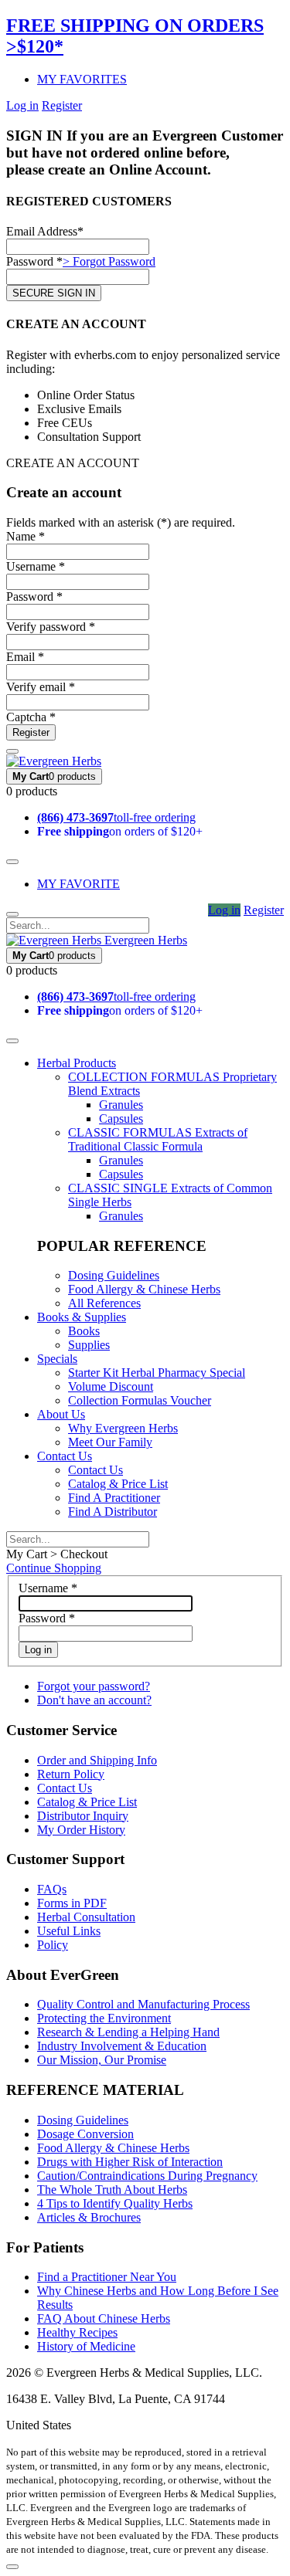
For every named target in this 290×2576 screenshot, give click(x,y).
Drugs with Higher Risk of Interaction (130, 2162)
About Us (61, 1414)
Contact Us (65, 1456)
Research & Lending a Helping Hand (128, 2032)
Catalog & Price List (118, 1484)
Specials (57, 1359)
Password (47, 1618)
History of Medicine (86, 2346)
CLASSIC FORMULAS (158, 1139)
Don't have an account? (94, 1700)
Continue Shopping (54, 1568)
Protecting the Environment (104, 2018)
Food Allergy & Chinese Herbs (144, 1289)
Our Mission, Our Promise (102, 2060)
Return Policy (71, 1774)
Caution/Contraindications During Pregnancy (147, 2176)
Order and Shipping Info (97, 1760)
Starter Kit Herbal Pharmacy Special (157, 1373)
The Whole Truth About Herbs (112, 2190)
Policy (53, 1945)
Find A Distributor (113, 1512)
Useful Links (69, 1931)
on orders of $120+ (120, 831)
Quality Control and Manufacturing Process (143, 2004)
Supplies (89, 1345)
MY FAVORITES (82, 79)
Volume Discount (111, 1386)
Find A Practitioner (114, 1498)
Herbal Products (77, 1063)
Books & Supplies (82, 1317)
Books (84, 1331)
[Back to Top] (12, 2567)
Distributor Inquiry (83, 1816)
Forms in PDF (72, 1903)
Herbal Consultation (86, 1917)
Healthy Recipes (77, 2332)
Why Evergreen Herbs (123, 1428)
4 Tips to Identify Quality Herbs (115, 2203)
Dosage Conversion (85, 2134)
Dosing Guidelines (114, 1275)
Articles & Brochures (89, 2217)
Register (62, 105)
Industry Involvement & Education (122, 2046)
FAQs (52, 1889)
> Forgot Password (109, 261)
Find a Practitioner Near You (107, 2277)
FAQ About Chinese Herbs (104, 2318)
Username (48, 1588)
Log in (22, 105)
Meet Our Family (110, 1442)
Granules (121, 1105)
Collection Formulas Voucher (140, 1400)
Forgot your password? (94, 1686)
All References (104, 1303)
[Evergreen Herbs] (54, 761)
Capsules (121, 1119)
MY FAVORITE (78, 884)
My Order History (81, 1830)
